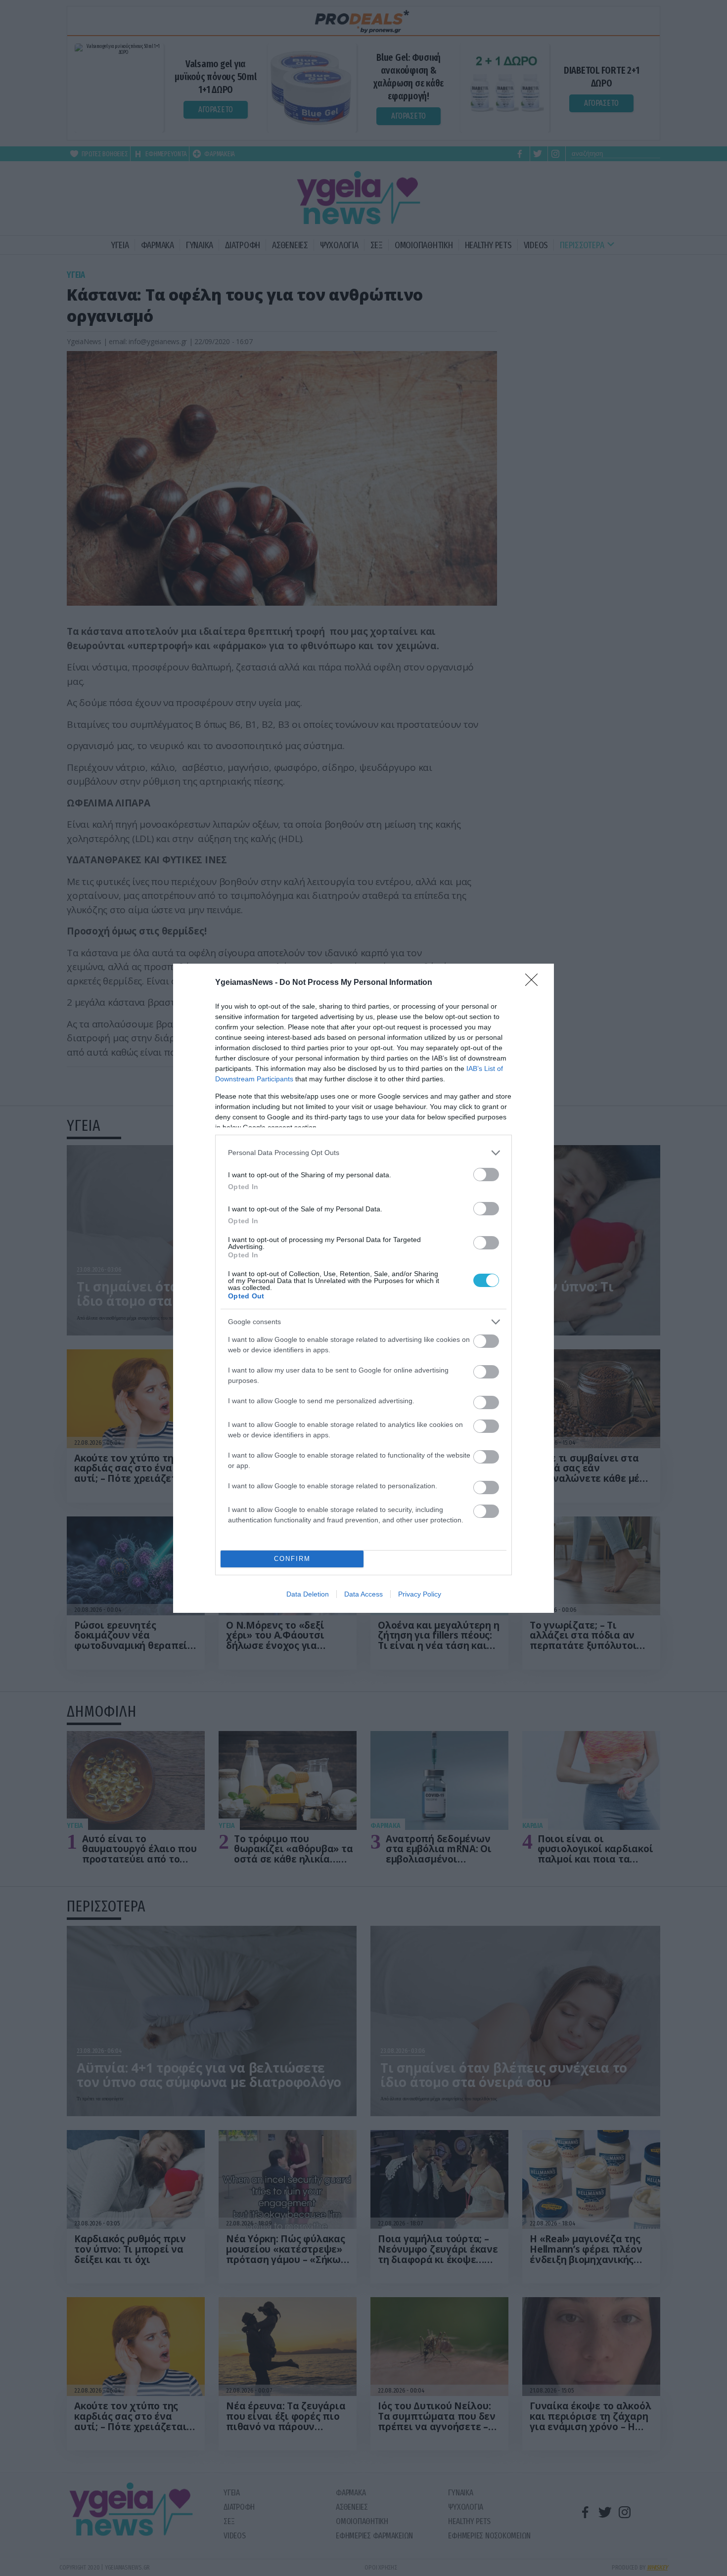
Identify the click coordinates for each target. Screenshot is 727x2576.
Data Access (363, 1594)
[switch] (486, 1175)
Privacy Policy (420, 1594)
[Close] (535, 983)
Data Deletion (308, 1594)
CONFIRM (292, 1559)
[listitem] (363, 1153)
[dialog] (363, 1288)
